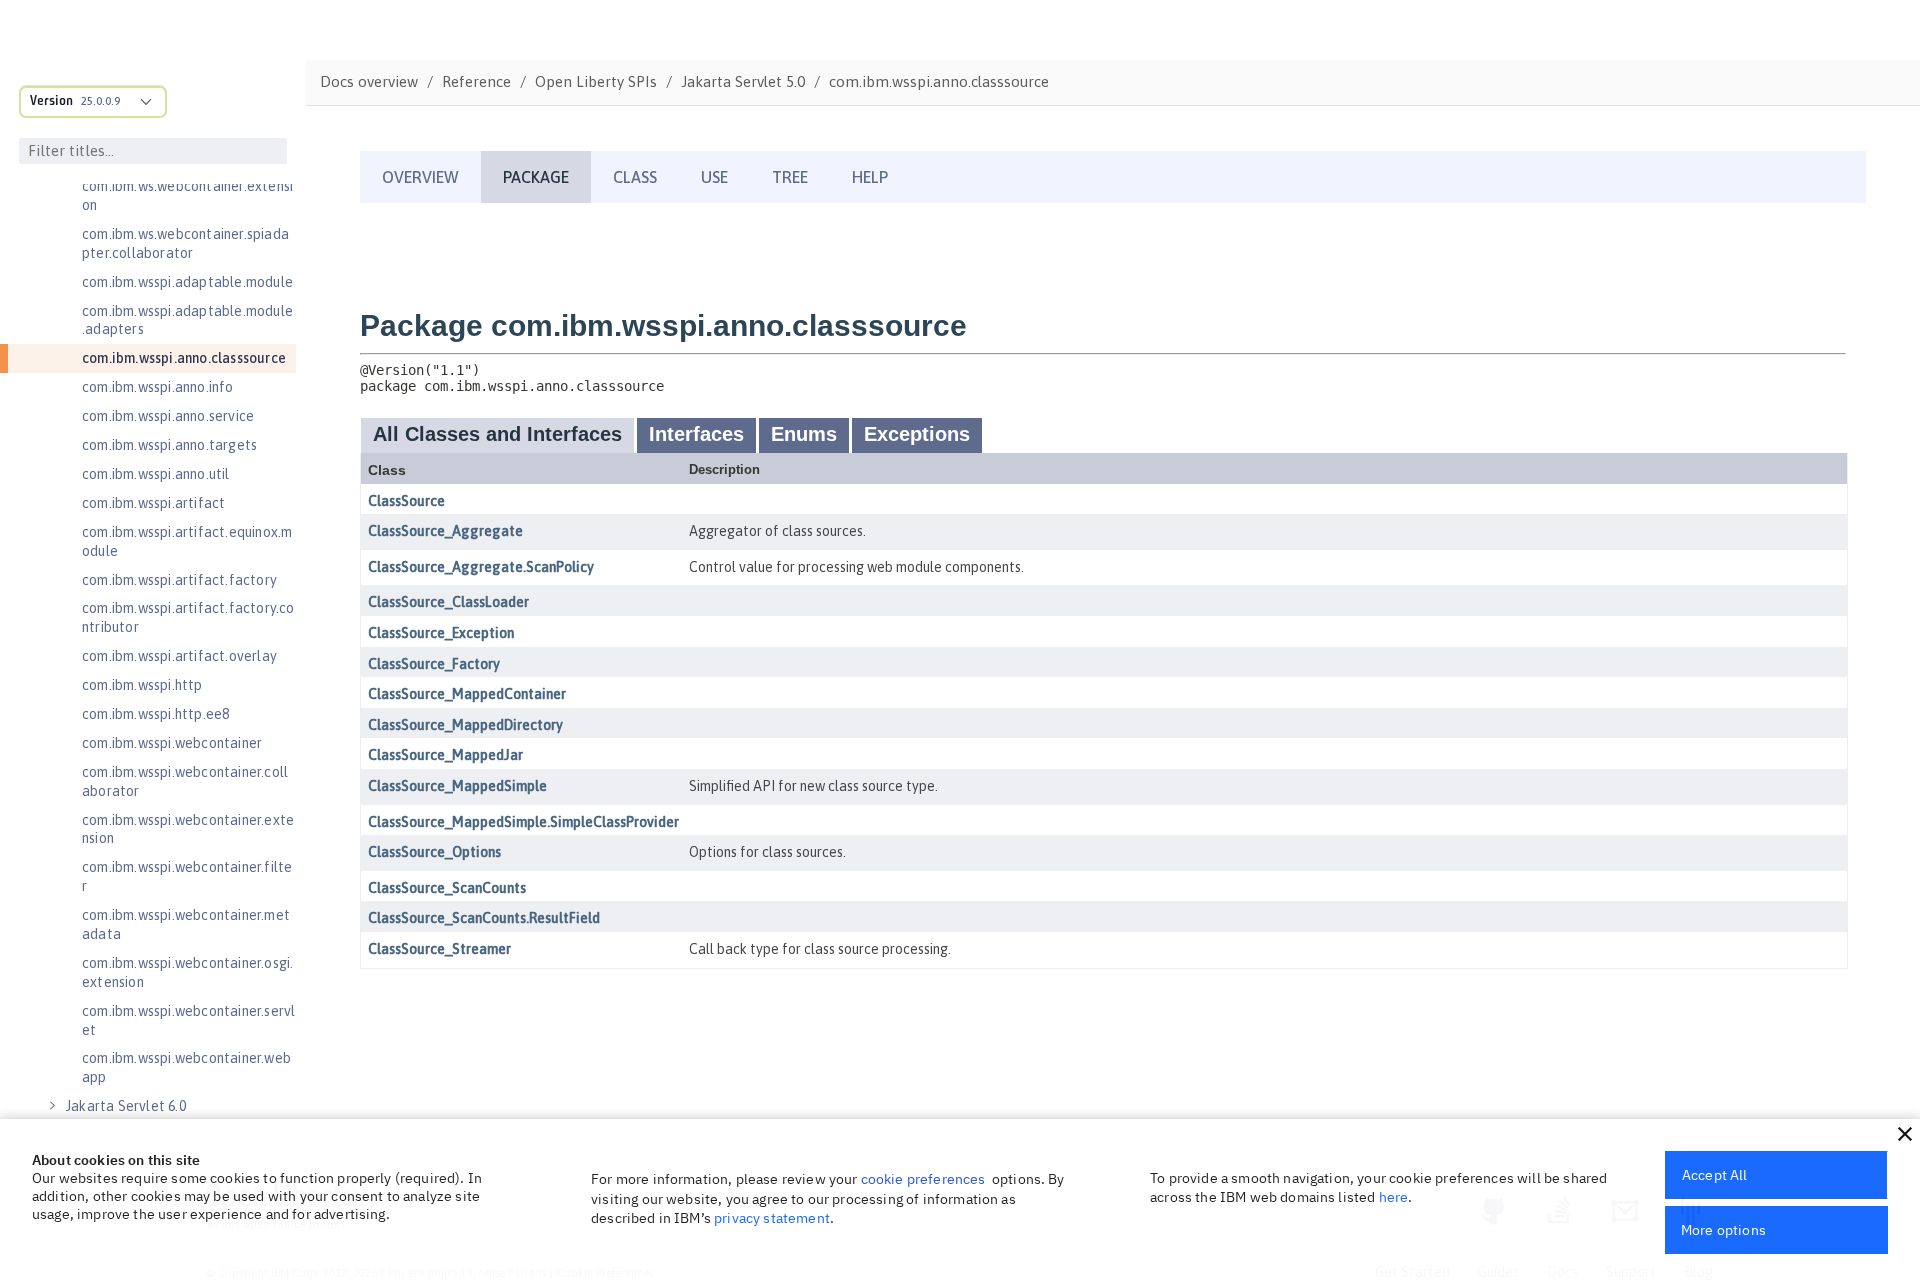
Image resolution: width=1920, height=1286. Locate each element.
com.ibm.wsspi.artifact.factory (179, 580)
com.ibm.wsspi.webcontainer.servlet (188, 1020)
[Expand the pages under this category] (52, 1106)
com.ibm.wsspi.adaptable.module (187, 282)
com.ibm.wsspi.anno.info (158, 387)
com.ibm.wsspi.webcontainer (172, 743)
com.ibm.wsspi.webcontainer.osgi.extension (187, 972)
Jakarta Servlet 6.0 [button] (126, 1106)
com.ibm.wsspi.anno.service (168, 416)
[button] (1905, 1134)
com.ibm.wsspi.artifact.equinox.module (187, 541)
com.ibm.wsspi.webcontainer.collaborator (185, 781)
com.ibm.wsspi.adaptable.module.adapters (187, 320)
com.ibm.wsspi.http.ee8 (155, 714)
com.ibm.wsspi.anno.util (156, 474)
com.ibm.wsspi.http (142, 685)
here (1394, 1197)
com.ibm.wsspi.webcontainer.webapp (186, 1067)
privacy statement (772, 1218)
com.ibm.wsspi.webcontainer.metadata (186, 924)
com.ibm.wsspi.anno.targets (169, 445)
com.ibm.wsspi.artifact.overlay (179, 656)
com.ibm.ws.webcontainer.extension (187, 195)
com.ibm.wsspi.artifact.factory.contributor (188, 617)
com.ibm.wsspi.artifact (153, 503)
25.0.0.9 (100, 101)
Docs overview (369, 81)
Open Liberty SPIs (596, 81)
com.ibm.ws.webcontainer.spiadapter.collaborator (185, 243)
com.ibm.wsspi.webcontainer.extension (188, 829)
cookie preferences (923, 1179)
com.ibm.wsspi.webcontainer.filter (187, 876)
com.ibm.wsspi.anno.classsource (184, 358)
